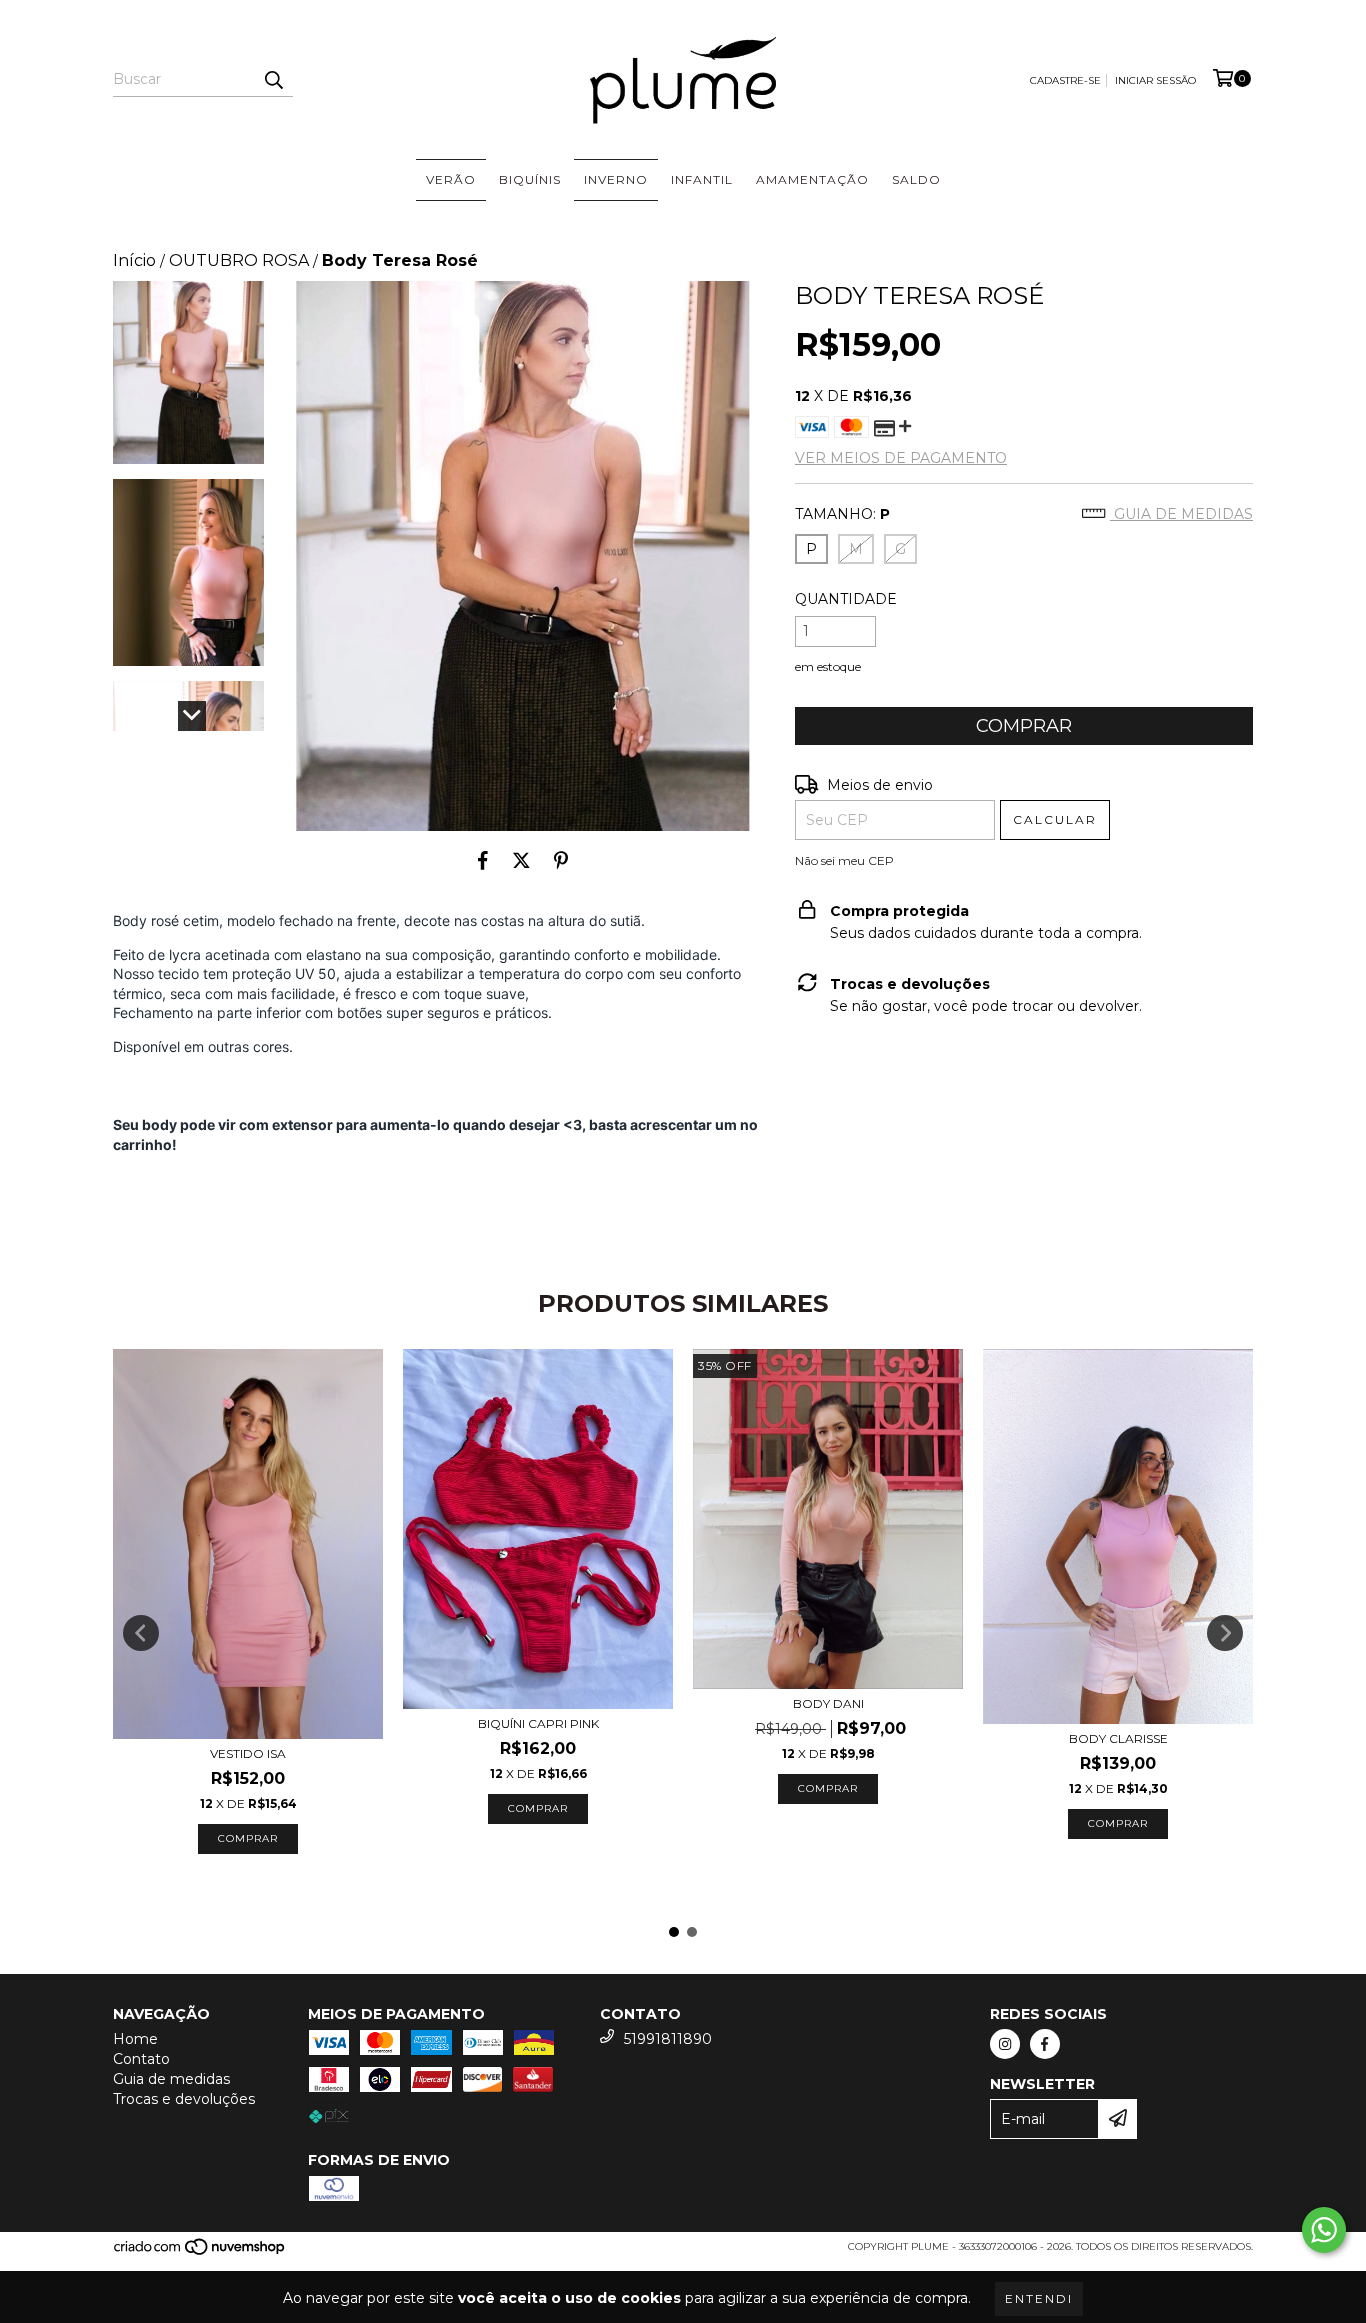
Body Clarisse (1118, 1738)
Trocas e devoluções (184, 2099)
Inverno (616, 179)
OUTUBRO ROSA (239, 260)
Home (135, 2039)
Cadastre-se (1065, 80)
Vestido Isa (248, 1753)
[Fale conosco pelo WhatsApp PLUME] (1324, 2230)
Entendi (1039, 2298)
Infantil (702, 179)
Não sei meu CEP (844, 860)
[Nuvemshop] (200, 2252)
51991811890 (668, 2039)
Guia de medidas (1181, 514)
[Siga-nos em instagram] (1005, 2044)
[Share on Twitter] (521, 861)
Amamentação (812, 179)
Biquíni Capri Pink (538, 1723)
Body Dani (828, 1703)
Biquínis (530, 179)
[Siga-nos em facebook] (1045, 2044)
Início (134, 260)
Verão (451, 179)
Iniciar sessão (1155, 80)
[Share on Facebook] (483, 861)
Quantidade (846, 599)
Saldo (916, 179)
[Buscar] (273, 79)
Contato (141, 2059)
